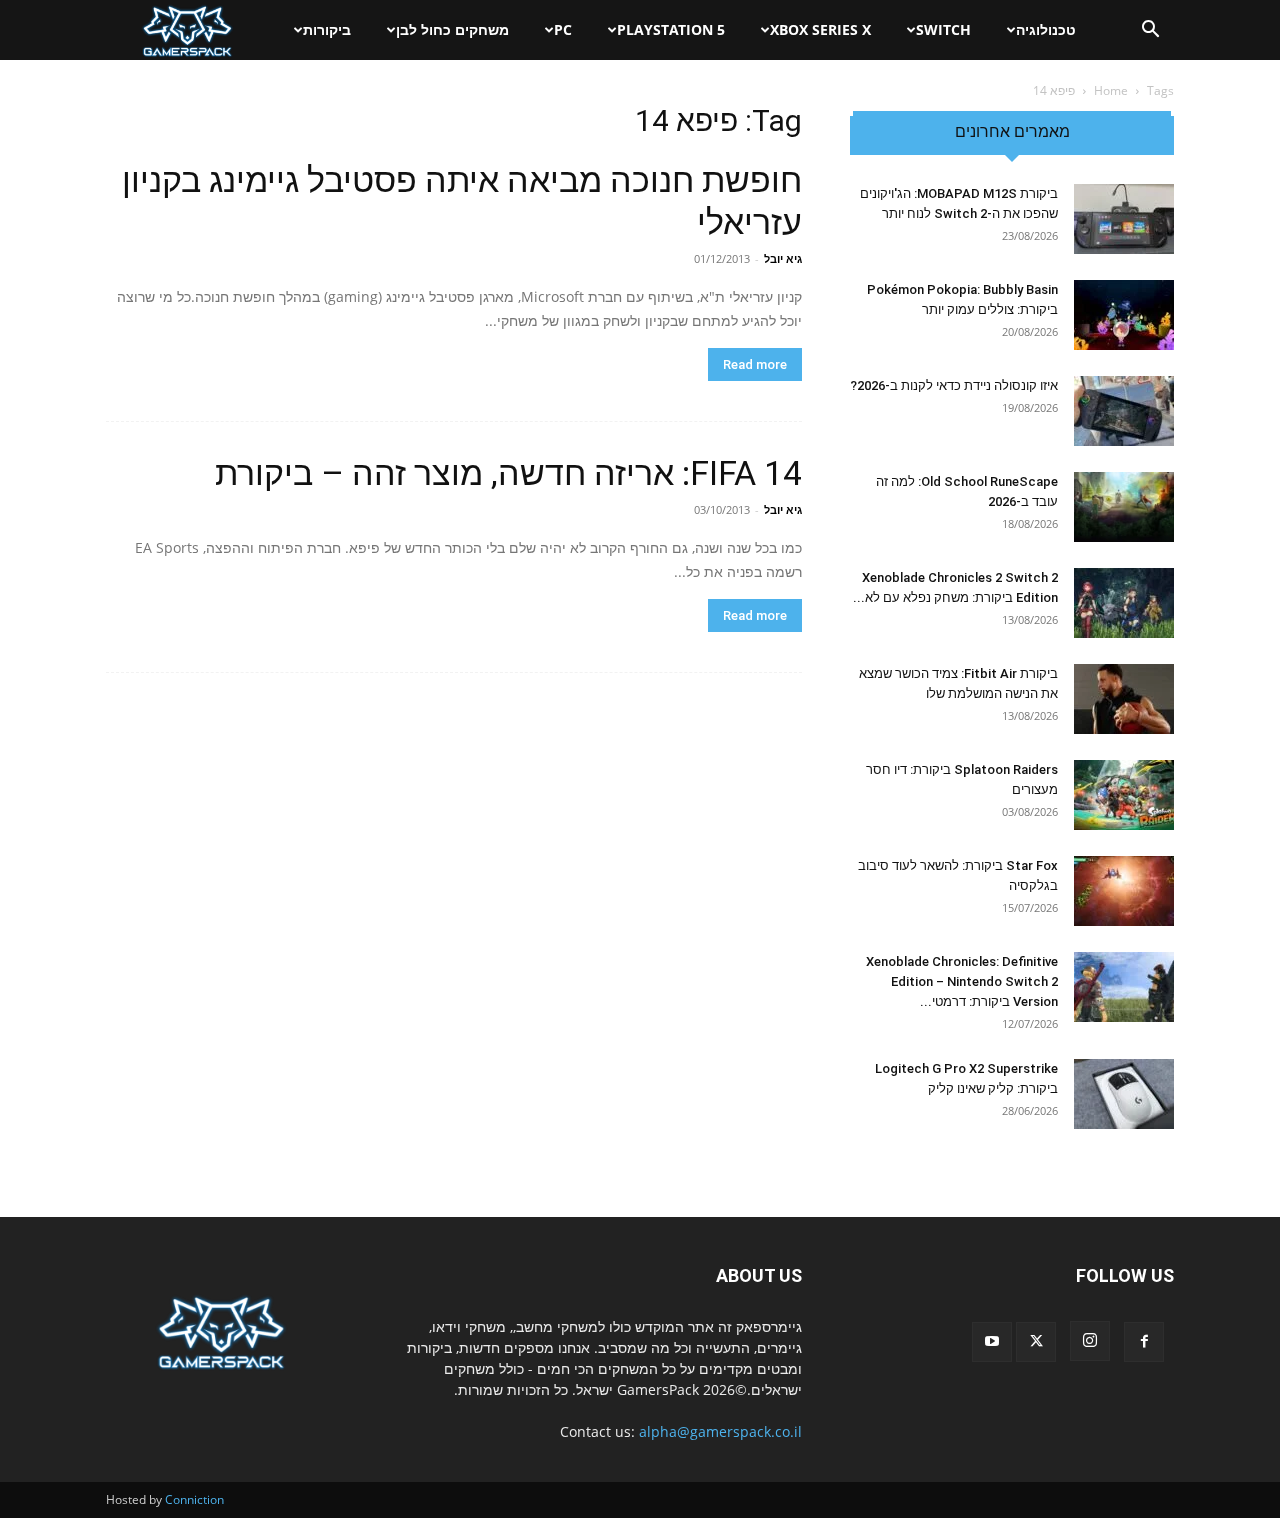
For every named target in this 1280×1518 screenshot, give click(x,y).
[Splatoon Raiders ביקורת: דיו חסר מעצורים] (1124, 795)
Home (1111, 90)
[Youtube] (992, 1342)
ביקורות (327, 29)
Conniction (194, 1499)
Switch (943, 29)
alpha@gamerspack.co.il (720, 1431)
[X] (1036, 1342)
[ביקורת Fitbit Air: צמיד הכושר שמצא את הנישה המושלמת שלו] (1124, 699)
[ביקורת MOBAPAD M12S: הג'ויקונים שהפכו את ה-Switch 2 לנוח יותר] (1124, 219)
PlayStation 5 (671, 29)
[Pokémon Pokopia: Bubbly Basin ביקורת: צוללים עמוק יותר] (1124, 315)
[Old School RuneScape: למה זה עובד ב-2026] (1124, 507)
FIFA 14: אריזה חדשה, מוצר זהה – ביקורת (508, 473)
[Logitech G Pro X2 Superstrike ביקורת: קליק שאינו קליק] (1124, 1094)
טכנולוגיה (1046, 29)
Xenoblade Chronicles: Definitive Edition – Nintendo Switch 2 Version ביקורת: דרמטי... (962, 981)
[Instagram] (1090, 1341)
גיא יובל (783, 258)
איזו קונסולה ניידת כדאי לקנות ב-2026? (954, 385)
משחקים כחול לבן (452, 29)
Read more (755, 364)
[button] (1150, 31)
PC (563, 29)
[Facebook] (1144, 1342)
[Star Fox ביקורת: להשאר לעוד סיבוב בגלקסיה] (1124, 891)
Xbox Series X (820, 29)
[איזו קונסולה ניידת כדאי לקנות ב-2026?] (1124, 411)
